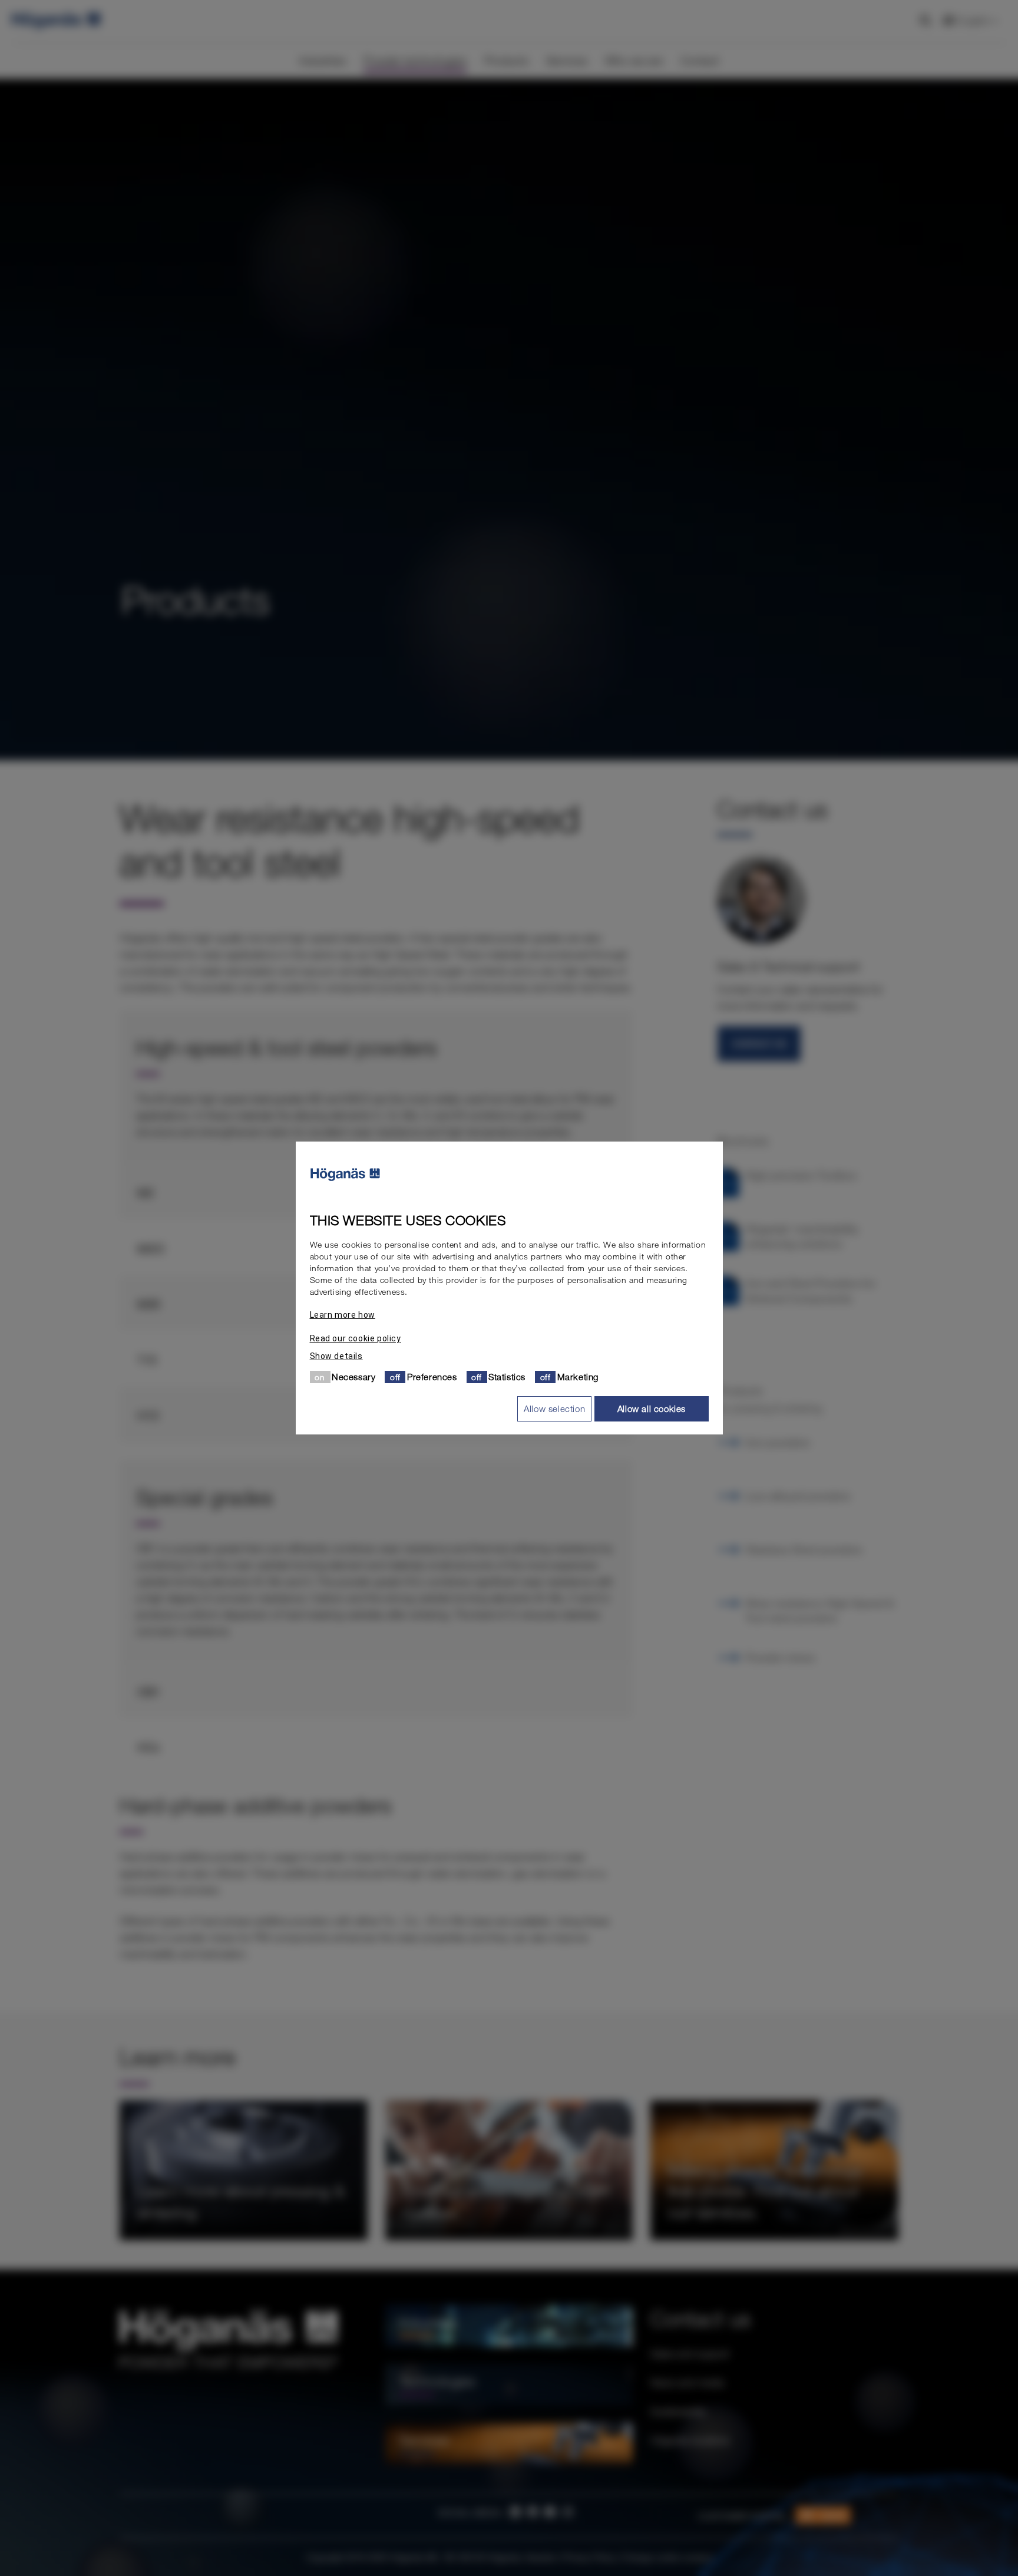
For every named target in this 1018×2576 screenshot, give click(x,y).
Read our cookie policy (356, 1338)
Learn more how (343, 1315)
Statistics (507, 1377)
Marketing (578, 1377)
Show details (336, 1356)
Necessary (353, 1377)
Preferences (432, 1377)
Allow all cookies (652, 1409)
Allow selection (554, 1409)
